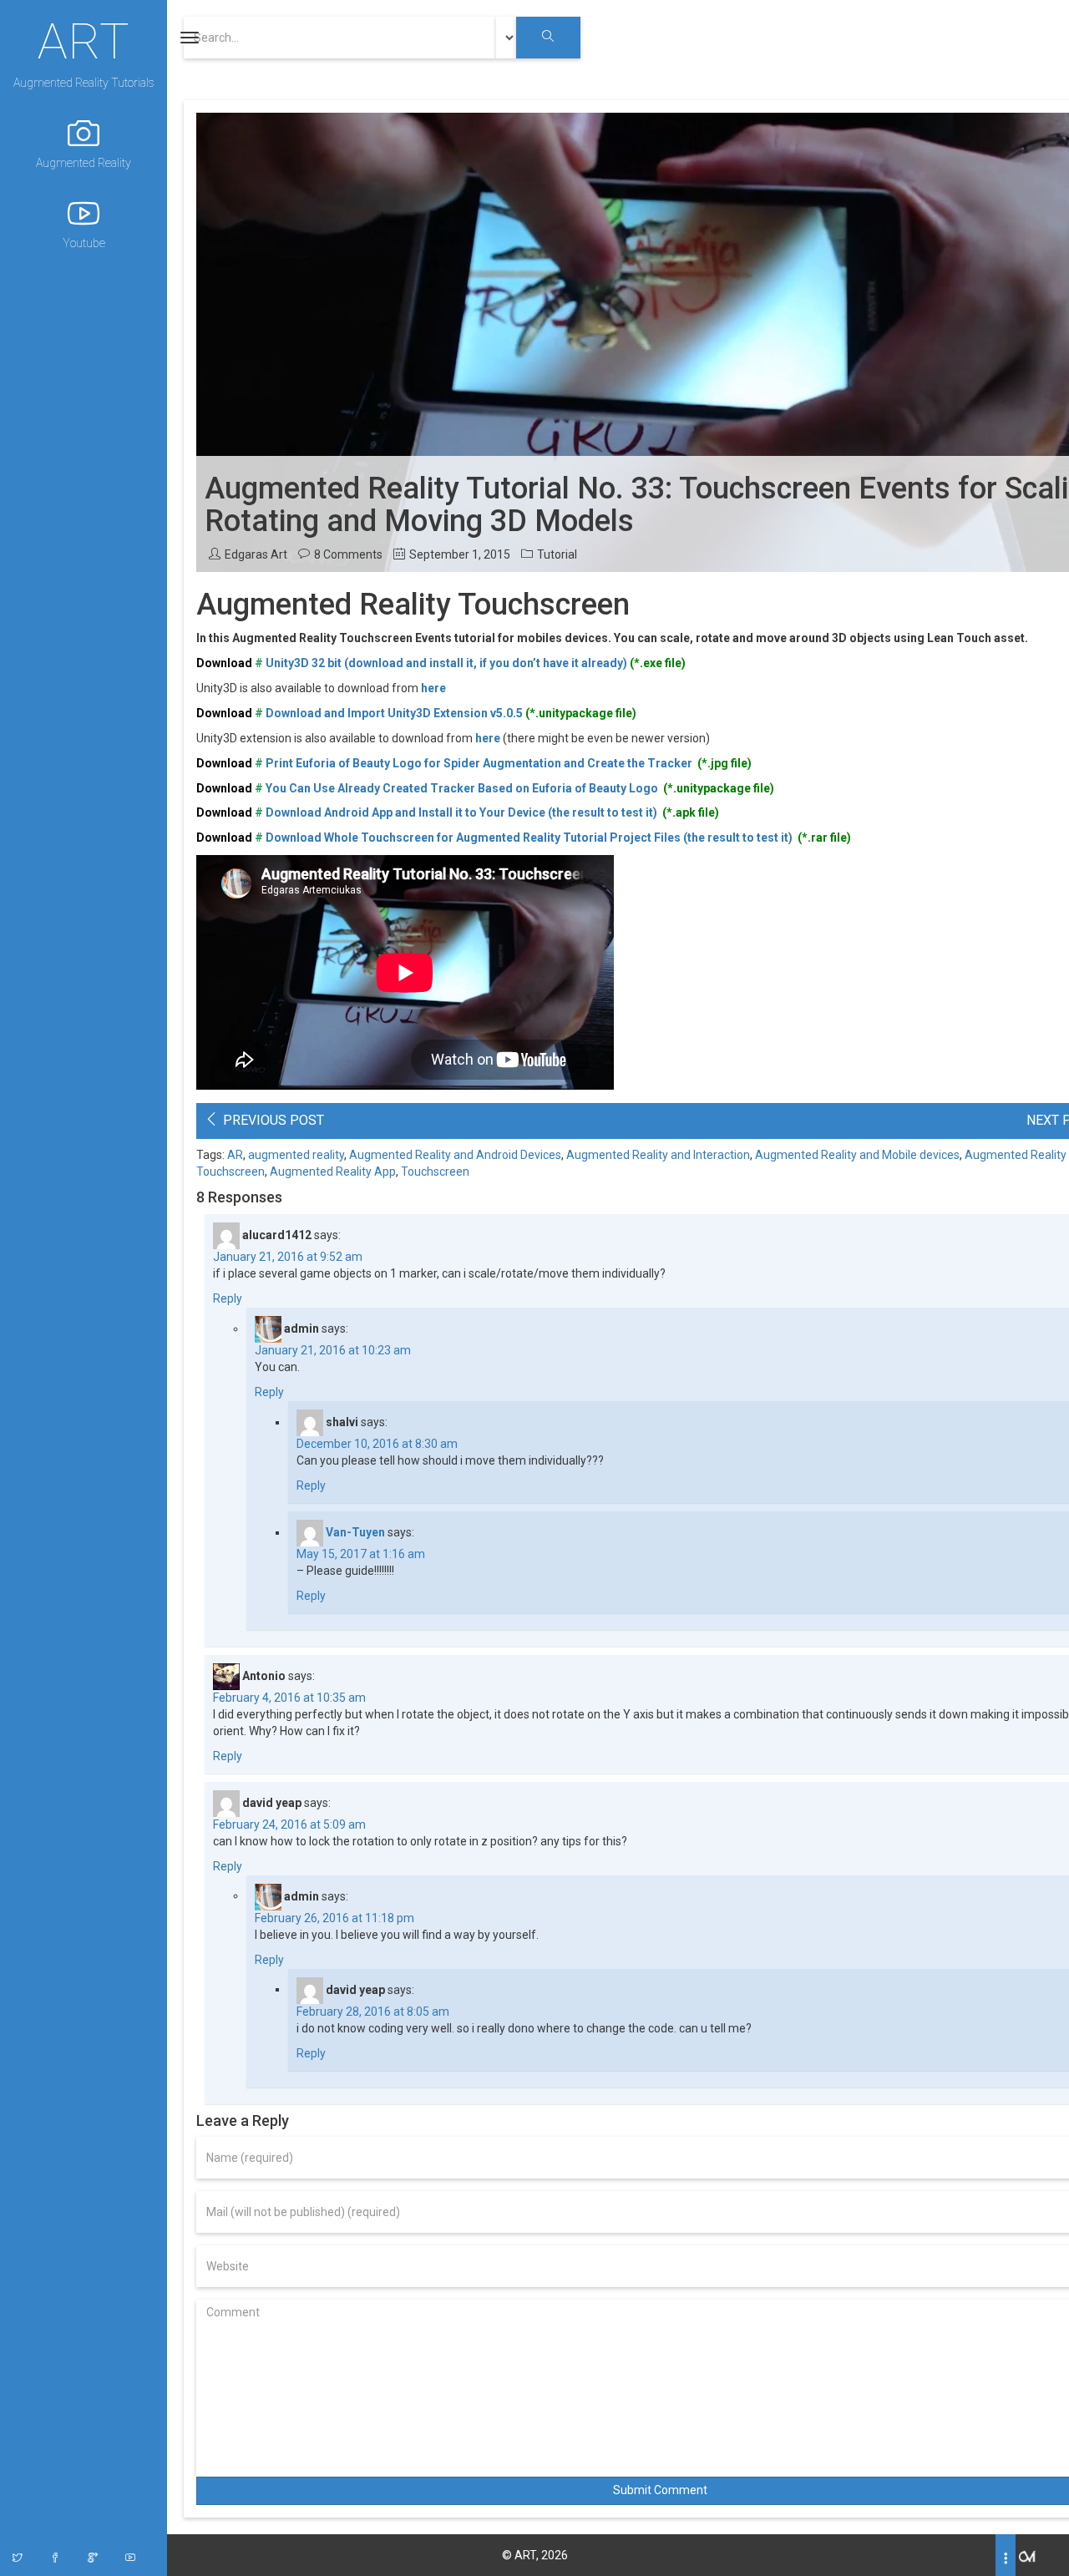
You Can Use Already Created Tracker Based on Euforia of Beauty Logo (463, 788)
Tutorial (557, 554)
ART (84, 39)
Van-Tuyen (355, 1532)
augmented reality (296, 1155)
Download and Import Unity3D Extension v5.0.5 (394, 713)
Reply (228, 1298)
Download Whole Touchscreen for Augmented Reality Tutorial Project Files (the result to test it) (530, 838)
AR (235, 1155)
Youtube (84, 243)
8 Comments (348, 554)
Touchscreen (435, 1172)
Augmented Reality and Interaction (658, 1155)
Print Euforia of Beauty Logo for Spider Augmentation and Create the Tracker (480, 763)
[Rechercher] (548, 38)
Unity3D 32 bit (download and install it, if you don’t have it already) (445, 663)
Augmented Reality (84, 163)
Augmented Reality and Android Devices (455, 1155)
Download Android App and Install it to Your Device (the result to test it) (463, 812)
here (433, 688)
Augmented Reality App (333, 1172)
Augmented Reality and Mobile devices (857, 1155)
